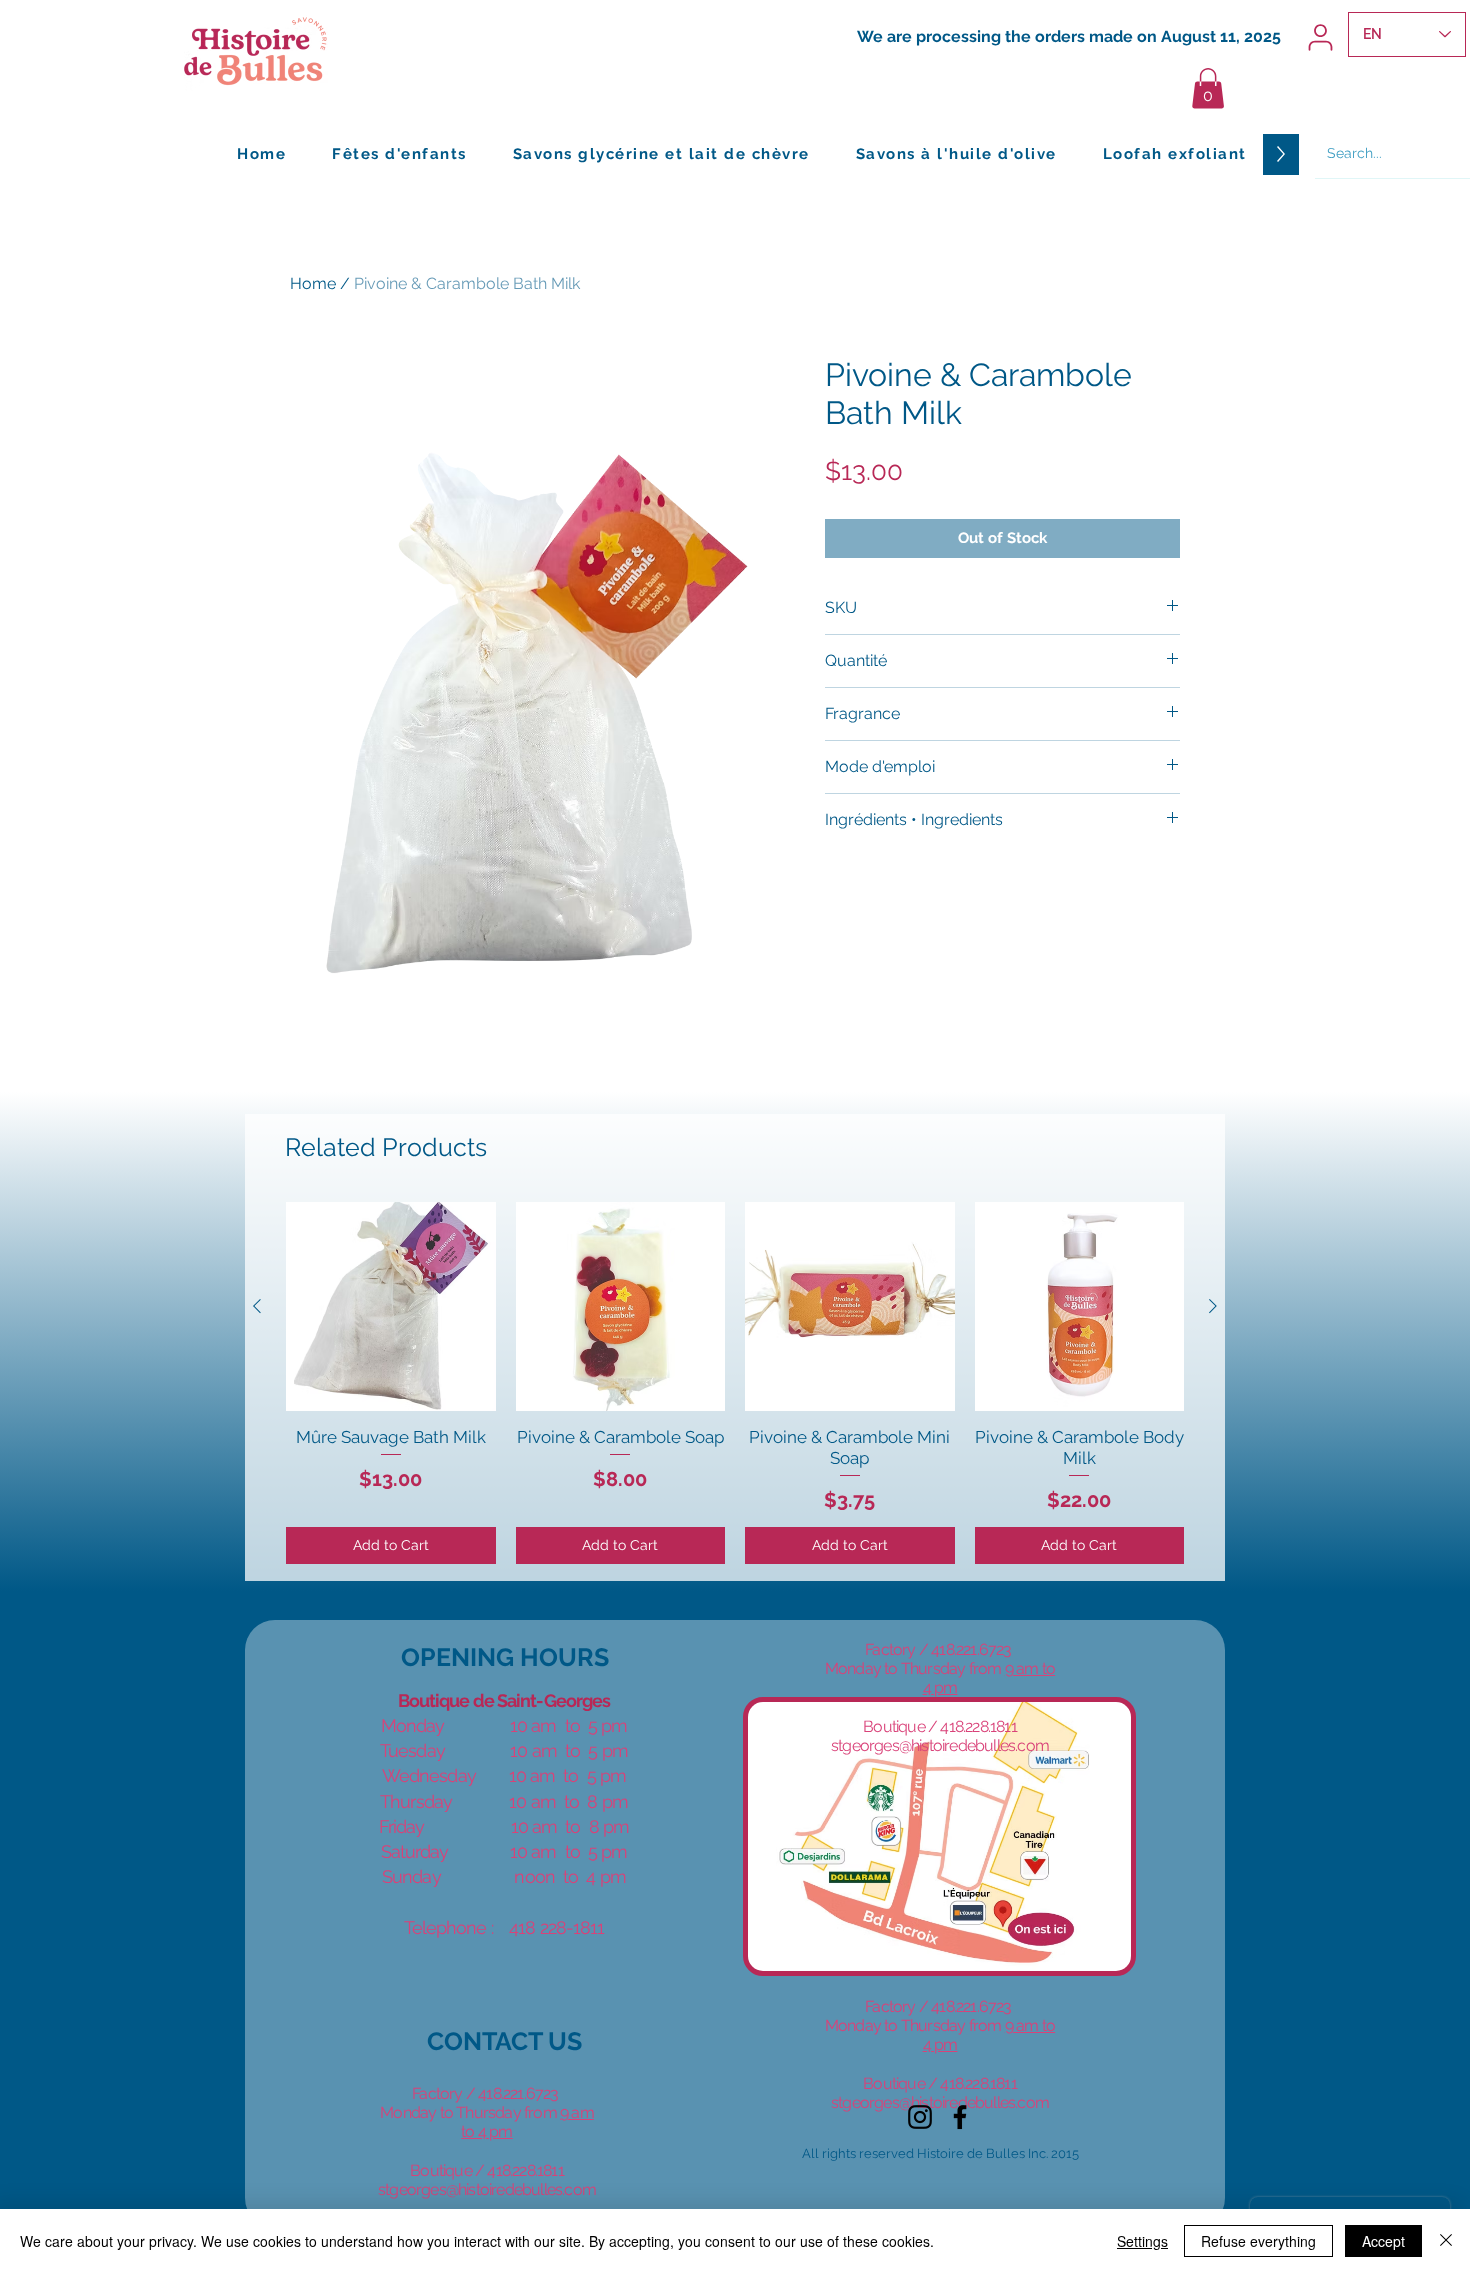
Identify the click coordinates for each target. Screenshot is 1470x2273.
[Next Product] (1213, 1306)
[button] (1208, 88)
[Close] (1446, 2241)
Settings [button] (1142, 2241)
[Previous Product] (257, 1306)
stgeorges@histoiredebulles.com (487, 2189)
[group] (735, 1383)
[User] (1320, 37)
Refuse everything (1258, 2241)
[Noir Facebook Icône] (960, 2117)
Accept (1383, 2241)
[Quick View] (391, 1307)
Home (313, 283)
